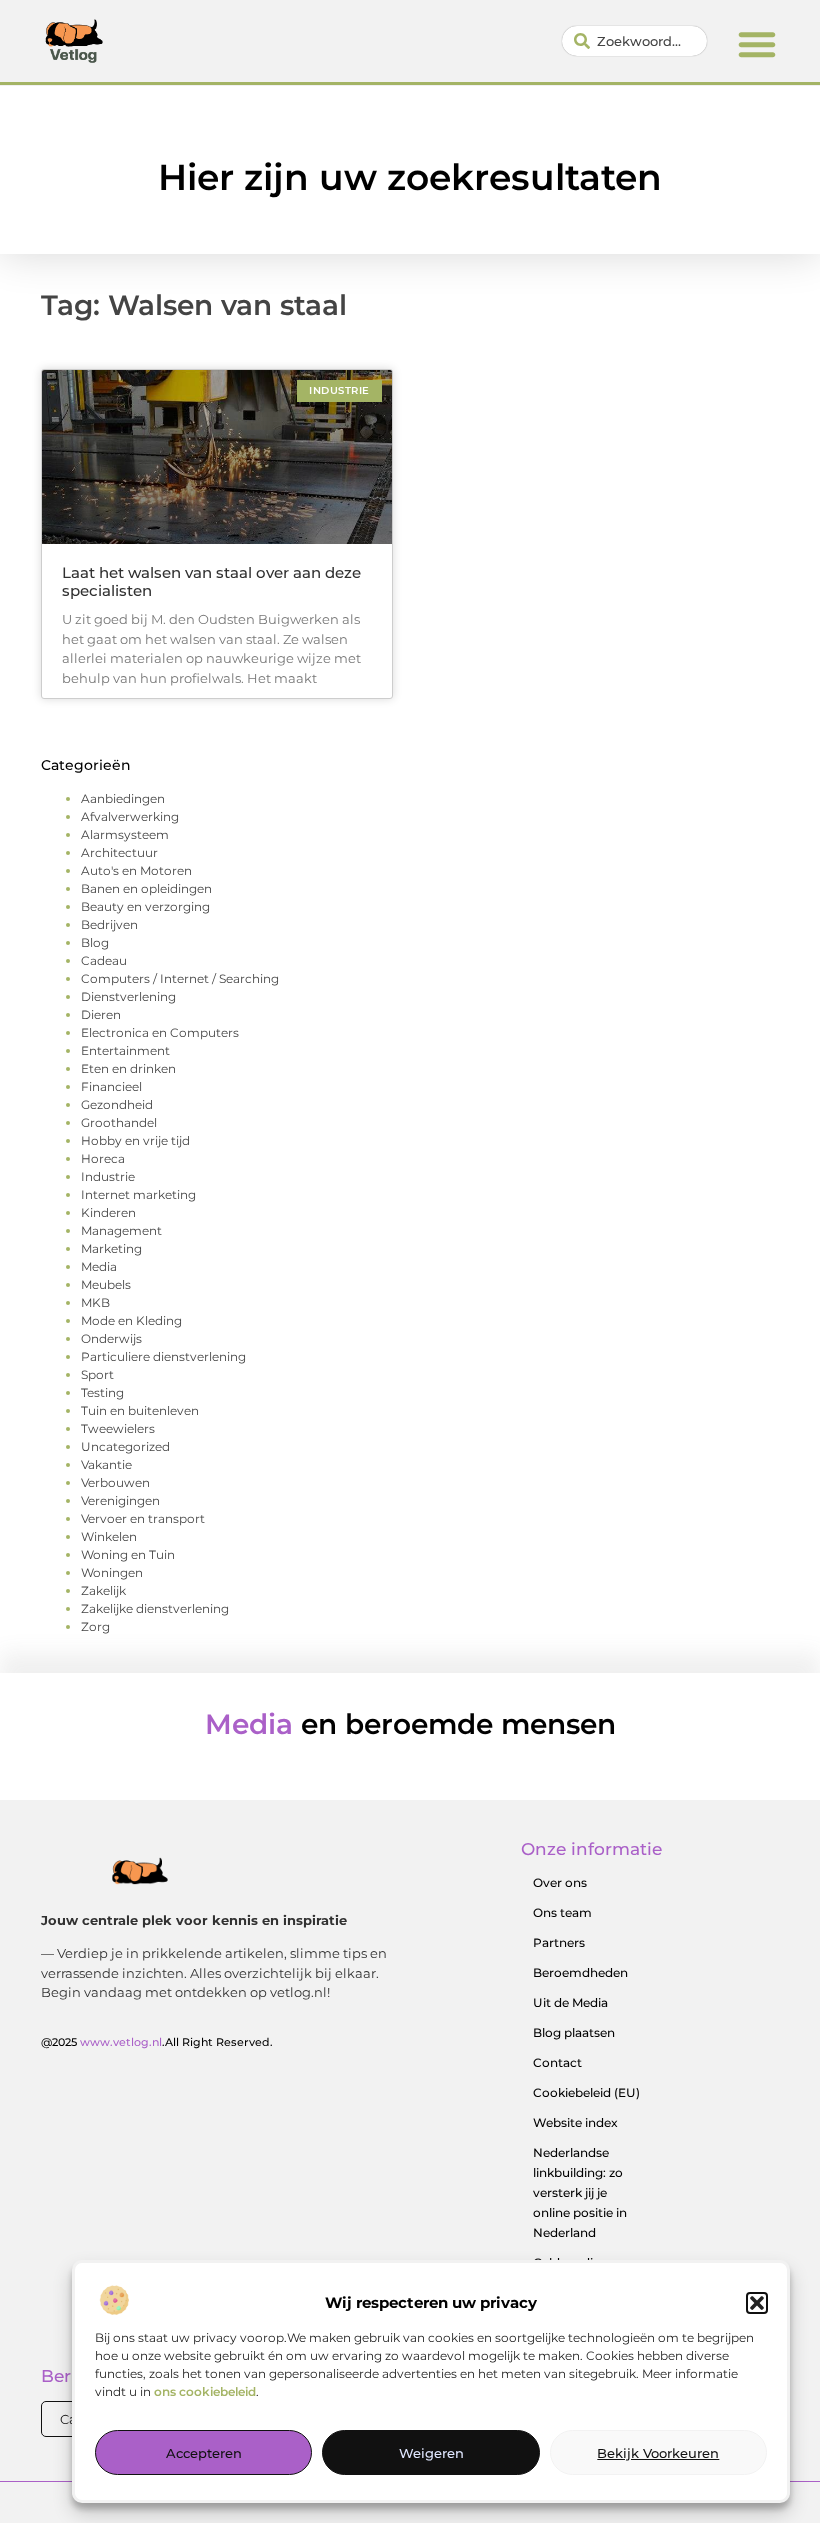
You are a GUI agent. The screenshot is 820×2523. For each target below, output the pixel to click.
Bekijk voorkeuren (658, 2453)
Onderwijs (111, 1338)
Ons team (562, 1912)
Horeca (103, 1158)
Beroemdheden (580, 1972)
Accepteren (204, 2453)
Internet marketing (138, 1194)
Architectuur (119, 852)
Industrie (108, 1176)
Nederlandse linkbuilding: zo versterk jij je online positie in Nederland (580, 2192)
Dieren (101, 1014)
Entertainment (125, 1050)
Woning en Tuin (128, 1554)
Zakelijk (103, 1590)
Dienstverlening (128, 996)
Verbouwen (115, 1482)
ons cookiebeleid (205, 2391)
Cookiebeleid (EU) (586, 2092)
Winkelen (109, 1536)
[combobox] (635, 41)
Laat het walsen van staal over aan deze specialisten (211, 581)
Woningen (112, 1572)
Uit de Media (570, 2002)
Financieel (111, 1086)
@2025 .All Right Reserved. (157, 2042)
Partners (559, 1942)
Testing (102, 1392)
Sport (97, 1374)
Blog (95, 942)
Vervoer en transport (143, 1518)
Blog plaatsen (574, 2032)
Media (99, 1266)
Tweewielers (118, 1428)
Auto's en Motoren (136, 870)
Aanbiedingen (123, 798)
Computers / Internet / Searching (180, 978)
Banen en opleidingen (146, 888)
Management (121, 1230)
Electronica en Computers (160, 1032)
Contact (557, 2062)
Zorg (95, 1626)
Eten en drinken (128, 1068)
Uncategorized (125, 1446)
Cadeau (104, 960)
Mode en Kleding (131, 1320)
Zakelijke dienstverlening (155, 1608)
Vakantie (106, 1464)
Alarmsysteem (125, 834)
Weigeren (431, 2453)
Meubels (106, 1284)
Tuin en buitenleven (140, 1410)
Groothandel (119, 1122)
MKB (95, 1302)
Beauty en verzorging (145, 906)
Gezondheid (117, 1104)
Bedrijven (109, 924)
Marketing (111, 1248)
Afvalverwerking (130, 816)
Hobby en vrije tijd (135, 1140)
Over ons (560, 1882)
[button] (757, 2303)
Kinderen (108, 1212)
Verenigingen (120, 1500)
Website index (575, 2122)
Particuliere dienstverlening (163, 1356)
